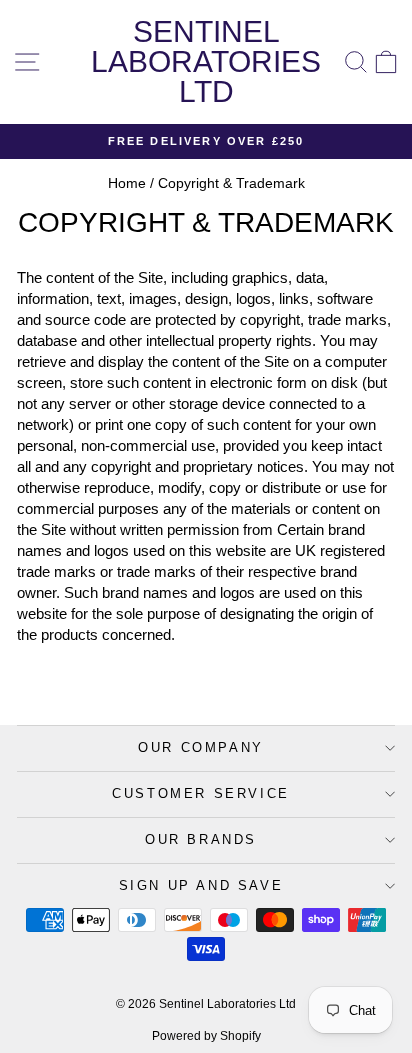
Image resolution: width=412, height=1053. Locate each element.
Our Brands (201, 839)
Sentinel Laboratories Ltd (206, 61)
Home (127, 183)
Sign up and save (201, 885)
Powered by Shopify (206, 1036)
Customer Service (201, 793)
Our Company (201, 747)
